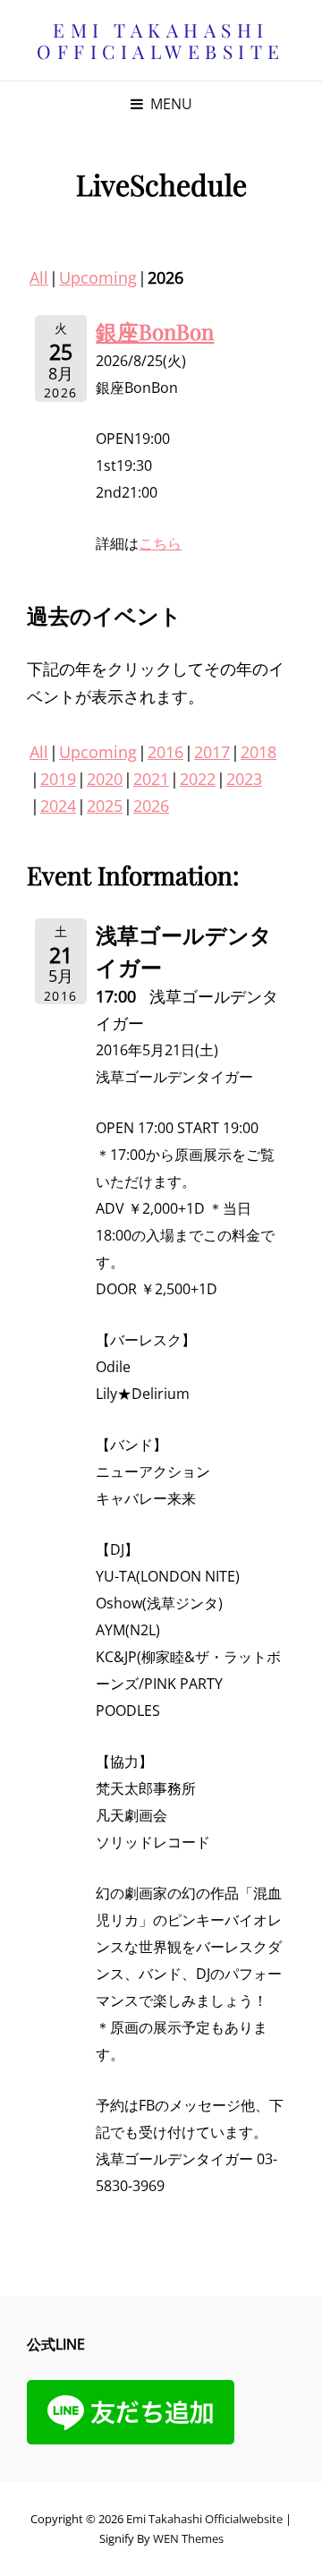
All (39, 277)
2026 (151, 806)
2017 (212, 752)
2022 (198, 779)
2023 (244, 779)
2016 (165, 752)
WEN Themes (188, 2538)
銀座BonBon (155, 331)
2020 (105, 779)
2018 (258, 752)
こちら (160, 543)
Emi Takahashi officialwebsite (161, 40)
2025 (105, 806)
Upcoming (98, 277)
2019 (58, 779)
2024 (58, 806)
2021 (151, 779)
